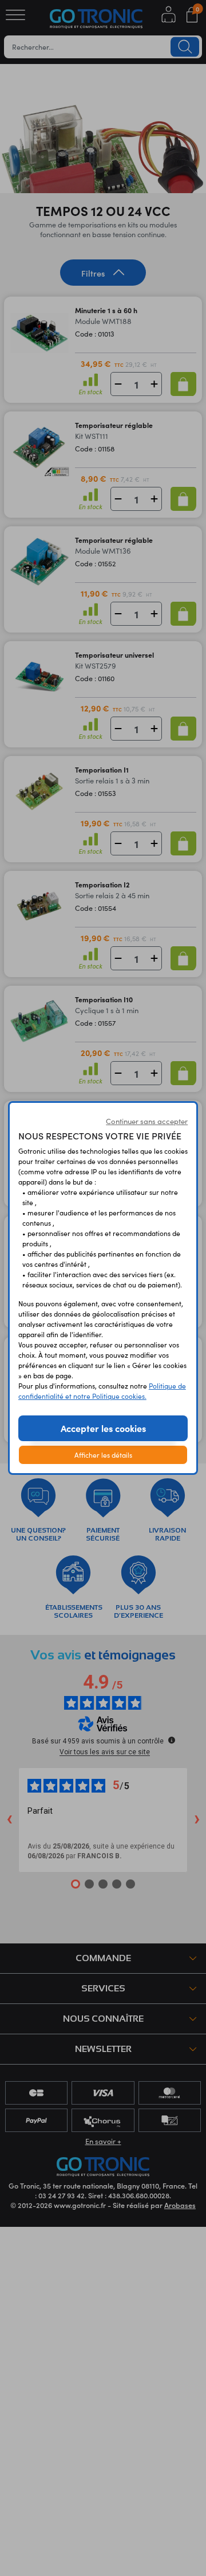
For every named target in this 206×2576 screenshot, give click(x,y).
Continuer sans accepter (147, 1121)
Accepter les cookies (103, 1428)
